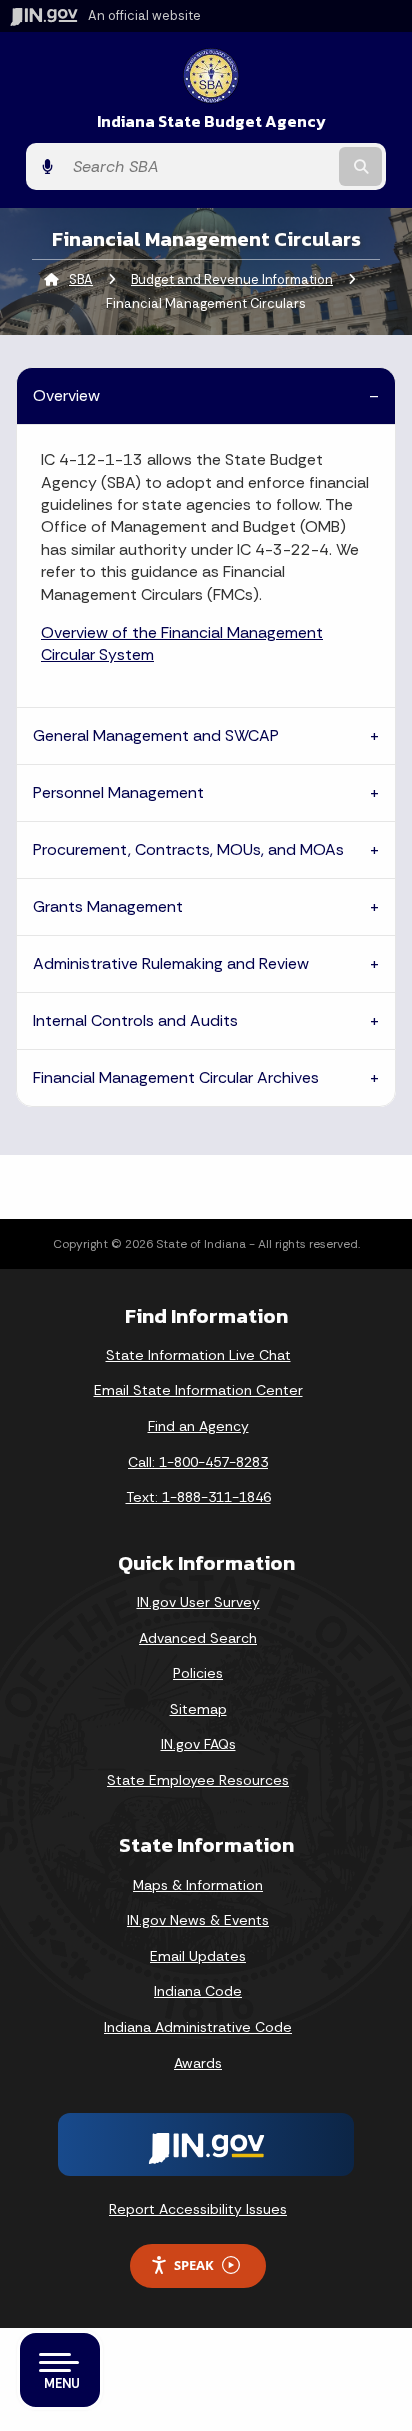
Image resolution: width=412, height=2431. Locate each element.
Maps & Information (198, 1885)
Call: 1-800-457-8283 (198, 1462)
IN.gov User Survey (198, 1602)
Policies (198, 1673)
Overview (66, 395)
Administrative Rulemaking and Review (171, 963)
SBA (81, 279)
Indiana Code (198, 1991)
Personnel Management (118, 792)
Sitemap (198, 1709)
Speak (194, 2265)
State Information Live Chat (198, 1355)
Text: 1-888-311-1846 (198, 1497)
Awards (198, 2063)
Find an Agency (198, 1426)
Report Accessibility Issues (198, 2209)
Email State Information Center (198, 1390)
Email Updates (198, 1956)
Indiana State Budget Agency (211, 121)
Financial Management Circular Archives (176, 1077)
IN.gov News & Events (198, 1920)
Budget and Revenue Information (232, 279)
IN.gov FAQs (198, 1744)
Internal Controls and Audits (135, 1020)
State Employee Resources (198, 1780)
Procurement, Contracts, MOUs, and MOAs (188, 849)
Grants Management (108, 906)
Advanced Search (198, 1638)
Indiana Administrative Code (198, 2027)
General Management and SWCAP (156, 735)
